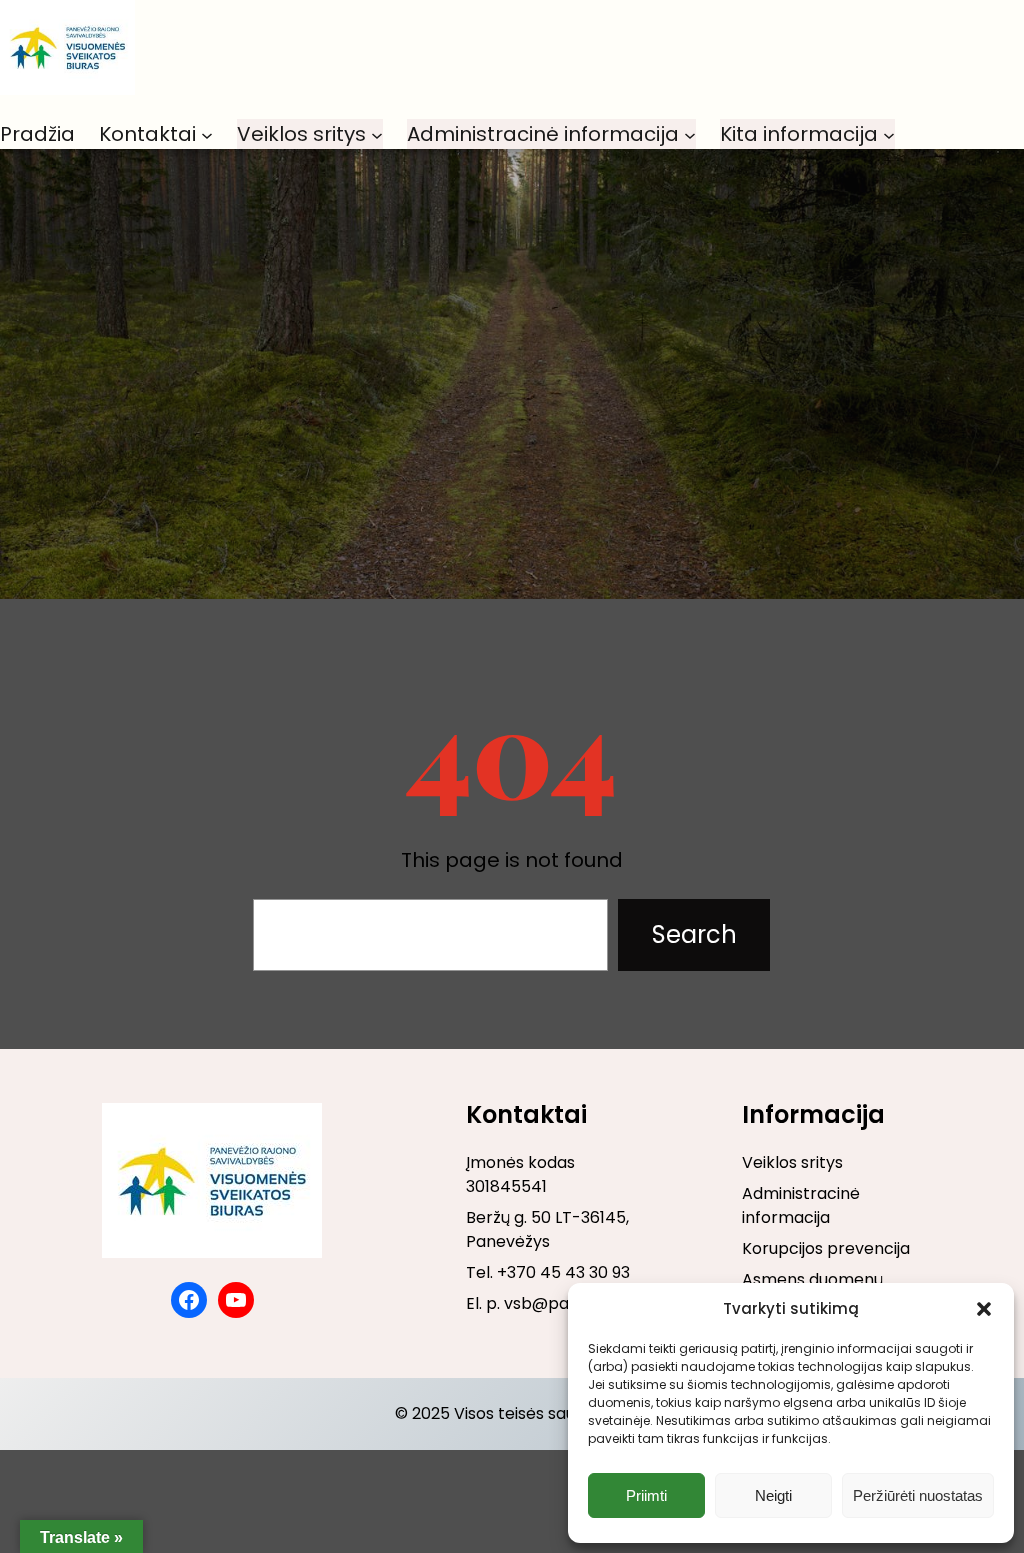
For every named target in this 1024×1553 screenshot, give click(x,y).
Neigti (773, 1495)
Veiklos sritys (792, 1162)
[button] (984, 1309)
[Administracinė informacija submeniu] (690, 134)
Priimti (646, 1495)
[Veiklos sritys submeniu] (377, 134)
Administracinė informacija (801, 1205)
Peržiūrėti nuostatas (918, 1495)
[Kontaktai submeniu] (207, 134)
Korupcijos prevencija (826, 1248)
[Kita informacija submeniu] (889, 134)
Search (694, 934)
